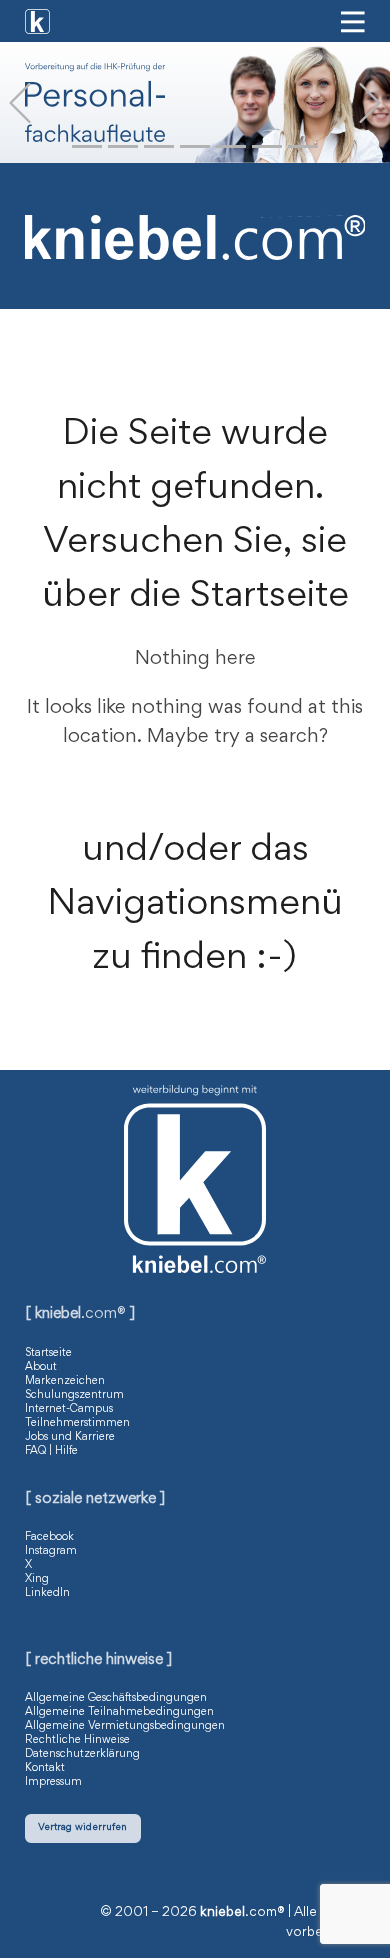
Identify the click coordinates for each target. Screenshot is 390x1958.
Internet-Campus (69, 1409)
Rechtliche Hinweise (77, 1740)
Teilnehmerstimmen (77, 1423)
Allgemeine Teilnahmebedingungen (119, 1712)
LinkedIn (47, 1593)
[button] (20, 103)
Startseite (48, 1353)
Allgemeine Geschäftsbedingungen (116, 1698)
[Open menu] (353, 22)
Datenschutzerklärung (82, 1754)
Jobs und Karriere (70, 1437)
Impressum (53, 1782)
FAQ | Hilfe (51, 1451)
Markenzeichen (65, 1381)
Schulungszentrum (74, 1395)
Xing (37, 1579)
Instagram (51, 1551)
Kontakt (45, 1768)
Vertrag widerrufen (82, 1827)
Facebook (49, 1537)
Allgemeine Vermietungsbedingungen (125, 1726)
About (41, 1367)
